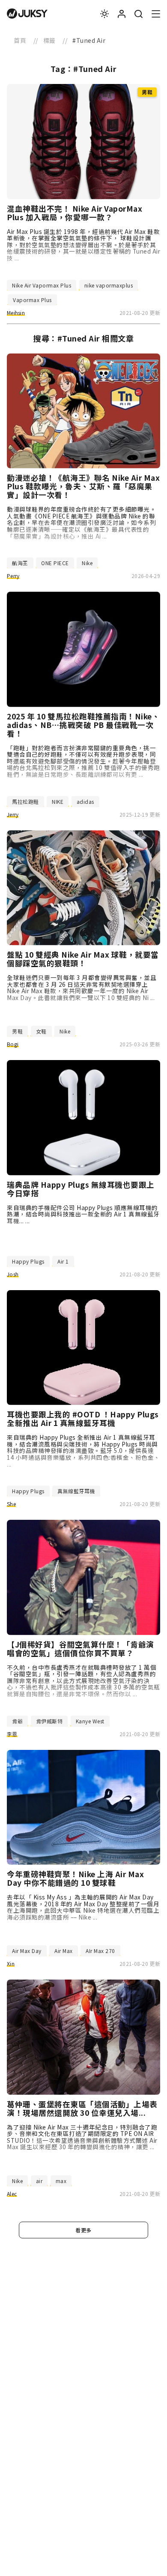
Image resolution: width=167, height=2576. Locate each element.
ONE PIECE (55, 563)
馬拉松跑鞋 (25, 801)
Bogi (13, 1044)
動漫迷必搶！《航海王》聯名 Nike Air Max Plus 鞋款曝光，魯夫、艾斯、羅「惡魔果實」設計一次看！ (83, 486)
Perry (13, 576)
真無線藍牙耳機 (76, 1491)
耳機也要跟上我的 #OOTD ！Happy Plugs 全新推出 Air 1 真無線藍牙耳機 (83, 1419)
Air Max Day (27, 1951)
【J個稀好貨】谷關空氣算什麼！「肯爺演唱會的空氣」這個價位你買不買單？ (81, 1649)
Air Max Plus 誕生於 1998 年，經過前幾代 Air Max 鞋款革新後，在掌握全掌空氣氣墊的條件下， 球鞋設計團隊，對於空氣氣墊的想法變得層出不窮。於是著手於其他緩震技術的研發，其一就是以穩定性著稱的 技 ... (83, 245)
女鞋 (41, 1031)
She (11, 1504)
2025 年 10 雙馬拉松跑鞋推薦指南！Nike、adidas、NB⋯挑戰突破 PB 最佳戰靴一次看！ (83, 725)
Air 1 (63, 1261)
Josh (13, 1274)
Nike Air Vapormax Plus (42, 285)
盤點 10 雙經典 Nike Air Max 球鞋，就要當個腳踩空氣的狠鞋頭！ (83, 959)
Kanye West (90, 1721)
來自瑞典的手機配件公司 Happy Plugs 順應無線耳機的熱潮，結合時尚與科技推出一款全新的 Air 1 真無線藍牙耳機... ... (83, 1214)
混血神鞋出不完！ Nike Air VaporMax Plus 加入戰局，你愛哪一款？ (75, 213)
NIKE (58, 801)
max (61, 2181)
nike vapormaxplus (109, 285)
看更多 (83, 2230)
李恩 (12, 1734)
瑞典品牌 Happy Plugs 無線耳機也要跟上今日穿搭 (81, 1189)
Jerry (13, 814)
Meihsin (16, 313)
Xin (11, 1963)
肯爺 (17, 1721)
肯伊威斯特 (49, 1721)
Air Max (64, 1951)
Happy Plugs (28, 1261)
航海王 (20, 563)
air (39, 2181)
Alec (12, 2194)
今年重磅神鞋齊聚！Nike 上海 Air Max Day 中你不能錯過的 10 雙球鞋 (75, 1878)
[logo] (27, 14)
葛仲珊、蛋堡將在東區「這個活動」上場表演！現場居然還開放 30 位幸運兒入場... (82, 2109)
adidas (85, 801)
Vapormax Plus (32, 300)
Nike (87, 563)
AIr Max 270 (100, 1951)
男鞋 (17, 1031)
